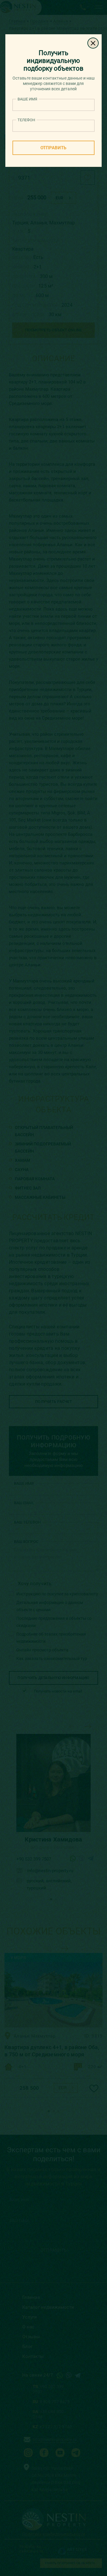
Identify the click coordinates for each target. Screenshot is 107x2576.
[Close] (93, 43)
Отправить (53, 148)
